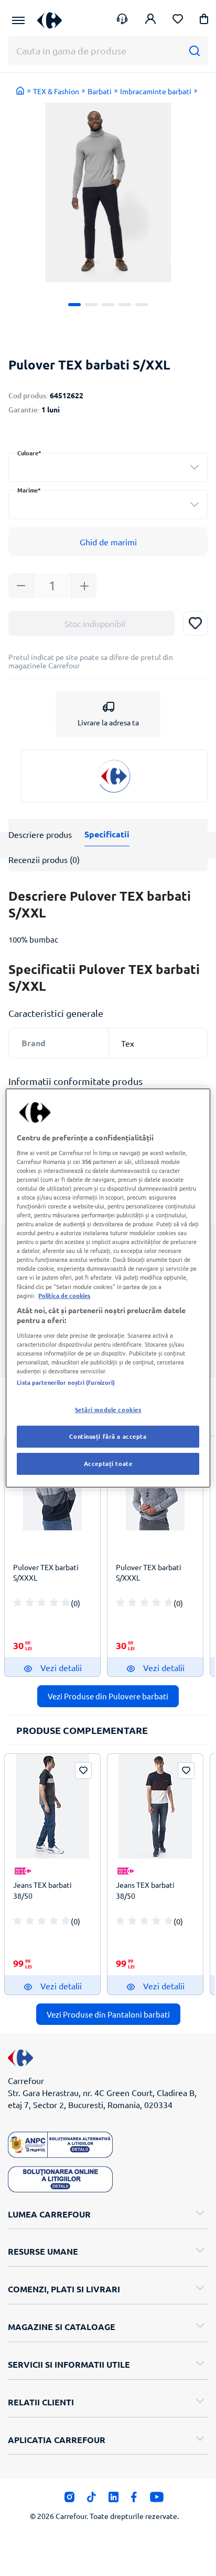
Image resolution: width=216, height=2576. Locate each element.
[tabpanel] (108, 192)
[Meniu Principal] (18, 20)
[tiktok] (91, 2500)
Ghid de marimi (108, 542)
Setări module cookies (108, 1409)
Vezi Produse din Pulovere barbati (108, 1696)
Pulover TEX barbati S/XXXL (46, 1572)
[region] (108, 1288)
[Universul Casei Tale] (50, 20)
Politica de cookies (64, 1295)
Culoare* (29, 453)
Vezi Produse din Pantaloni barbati (108, 2014)
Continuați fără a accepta (108, 1436)
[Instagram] (69, 2500)
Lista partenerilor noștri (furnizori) (66, 1382)
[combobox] (108, 467)
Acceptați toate (108, 1463)
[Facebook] (134, 2500)
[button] (204, 21)
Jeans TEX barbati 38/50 (42, 1890)
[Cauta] (194, 51)
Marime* (29, 490)
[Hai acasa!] (20, 91)
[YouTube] (157, 2500)
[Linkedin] (114, 2500)
